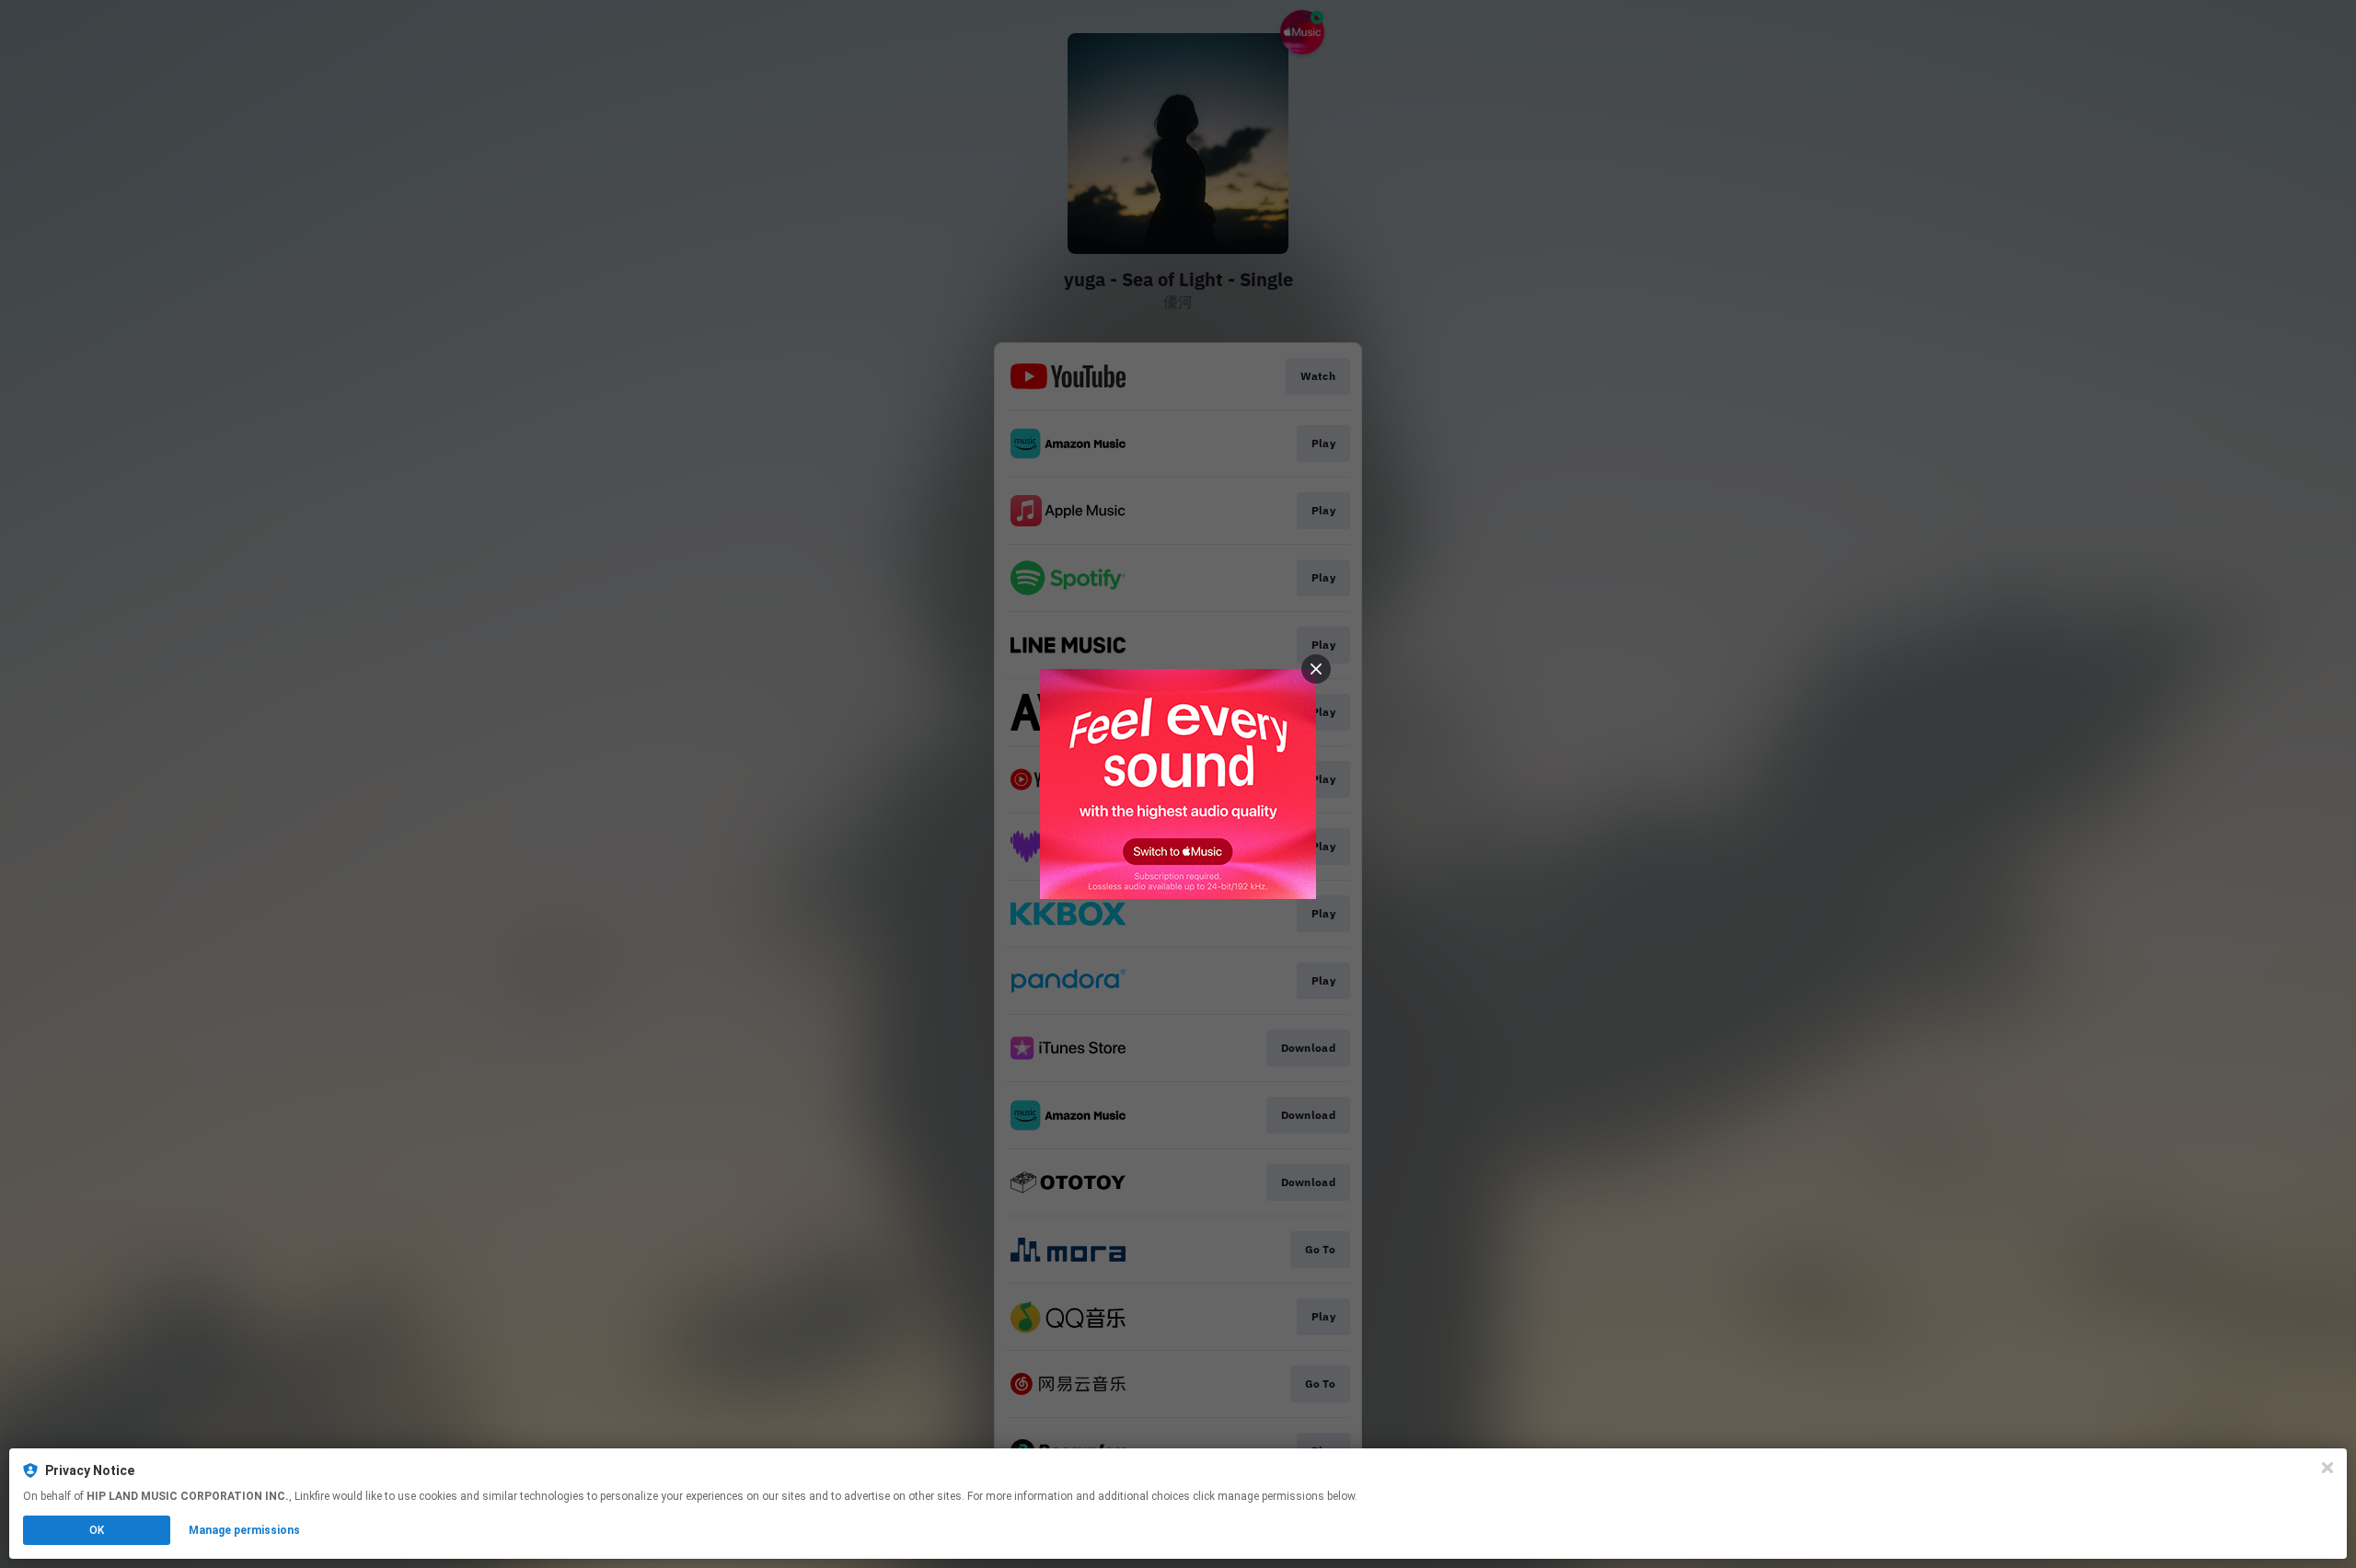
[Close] (2327, 1468)
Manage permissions (244, 1530)
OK (97, 1530)
